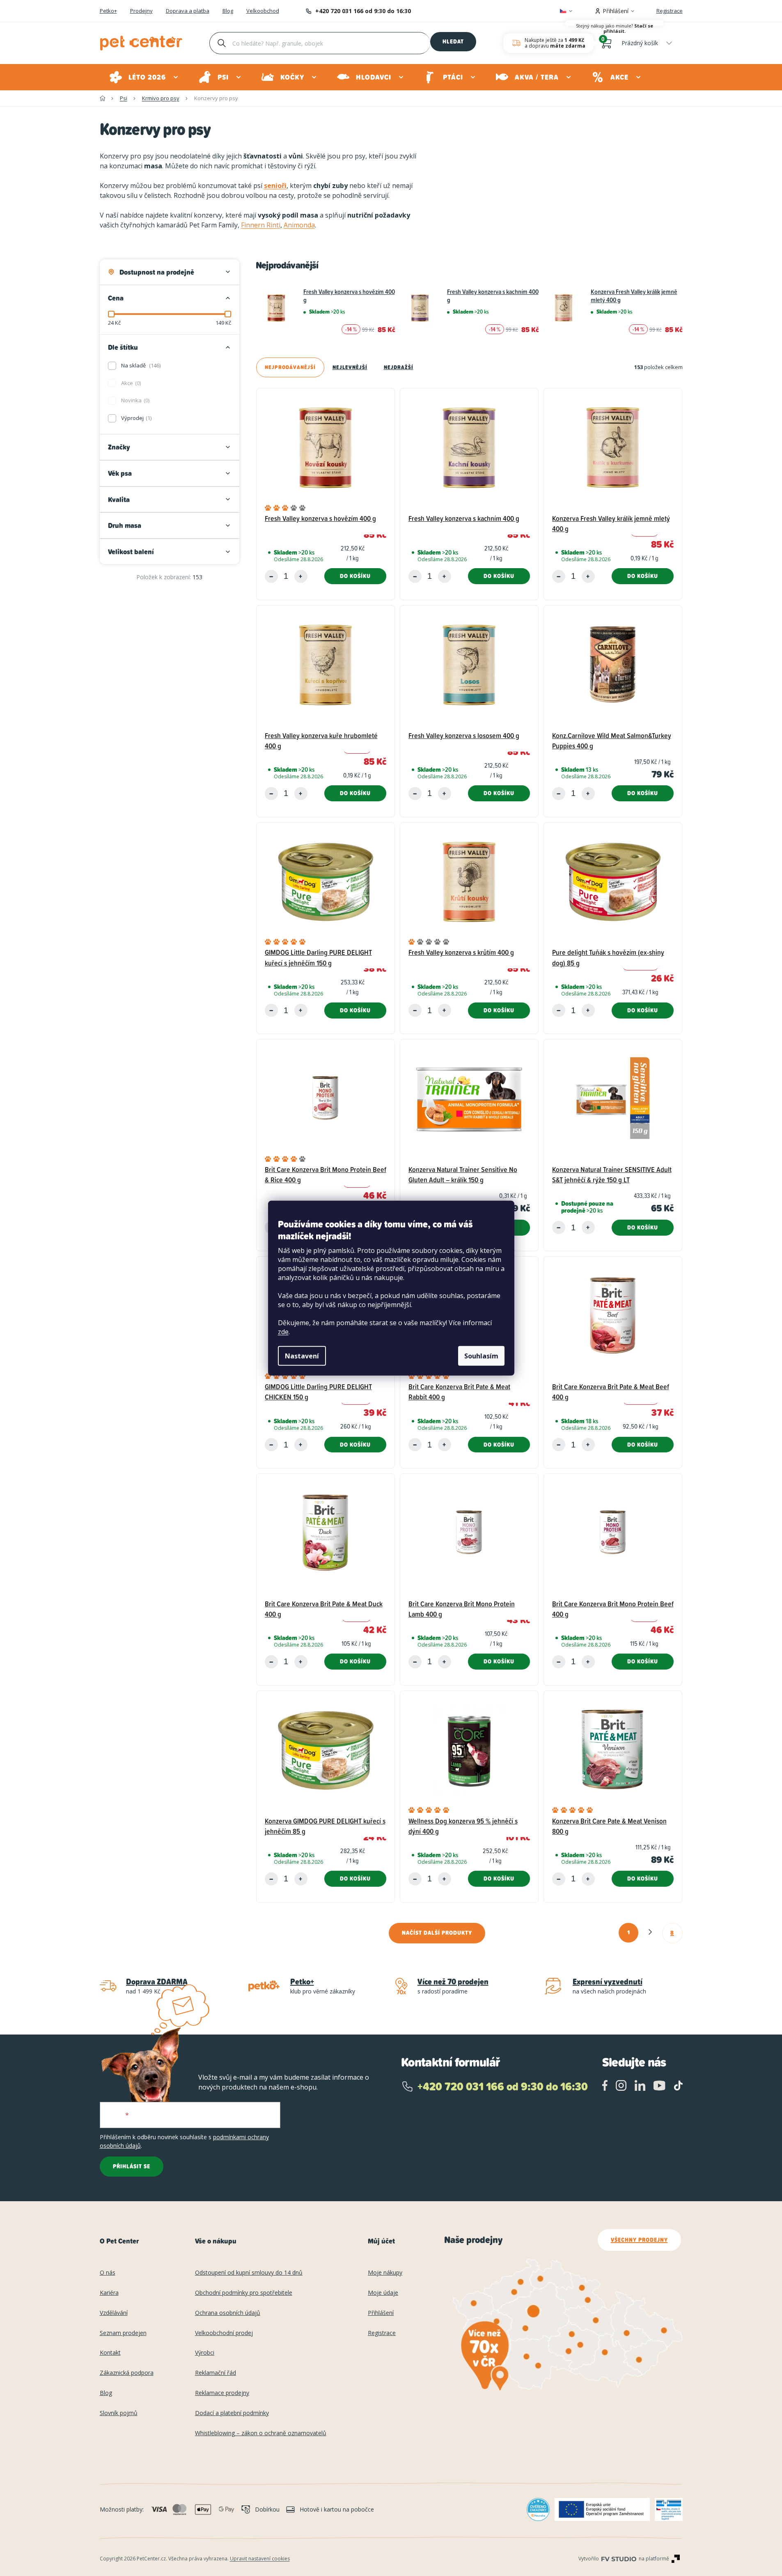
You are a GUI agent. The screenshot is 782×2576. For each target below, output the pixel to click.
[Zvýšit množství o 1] (301, 576)
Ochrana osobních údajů (228, 2313)
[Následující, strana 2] (650, 1932)
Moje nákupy (385, 2273)
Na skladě (140, 365)
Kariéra (109, 2293)
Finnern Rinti (261, 225)
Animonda (299, 225)
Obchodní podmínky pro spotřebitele (244, 2293)
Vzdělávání (114, 2313)
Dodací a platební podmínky (232, 2413)
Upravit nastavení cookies (260, 2559)
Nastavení (302, 1356)
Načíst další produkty (437, 1933)
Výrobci (205, 2353)
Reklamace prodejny (222, 2393)
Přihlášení (381, 2313)
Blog (228, 11)
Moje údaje (383, 2293)
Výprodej (136, 418)
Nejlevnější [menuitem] (350, 367)
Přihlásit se (132, 2166)
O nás (108, 2273)
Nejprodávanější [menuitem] (290, 367)
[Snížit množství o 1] (271, 576)
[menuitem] (144, 77)
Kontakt (110, 2353)
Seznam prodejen (123, 2333)
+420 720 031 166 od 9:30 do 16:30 (363, 11)
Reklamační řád (216, 2373)
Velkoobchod (263, 11)
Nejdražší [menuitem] (399, 367)
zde (283, 1332)
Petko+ (108, 11)
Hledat (453, 41)
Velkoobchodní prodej (224, 2333)
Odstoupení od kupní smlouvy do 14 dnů (249, 2273)
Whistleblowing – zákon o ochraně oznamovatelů (261, 2433)
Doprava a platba (188, 11)
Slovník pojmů (119, 2413)
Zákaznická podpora (127, 2373)
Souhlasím (481, 1356)
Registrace (670, 11)
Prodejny (141, 11)
